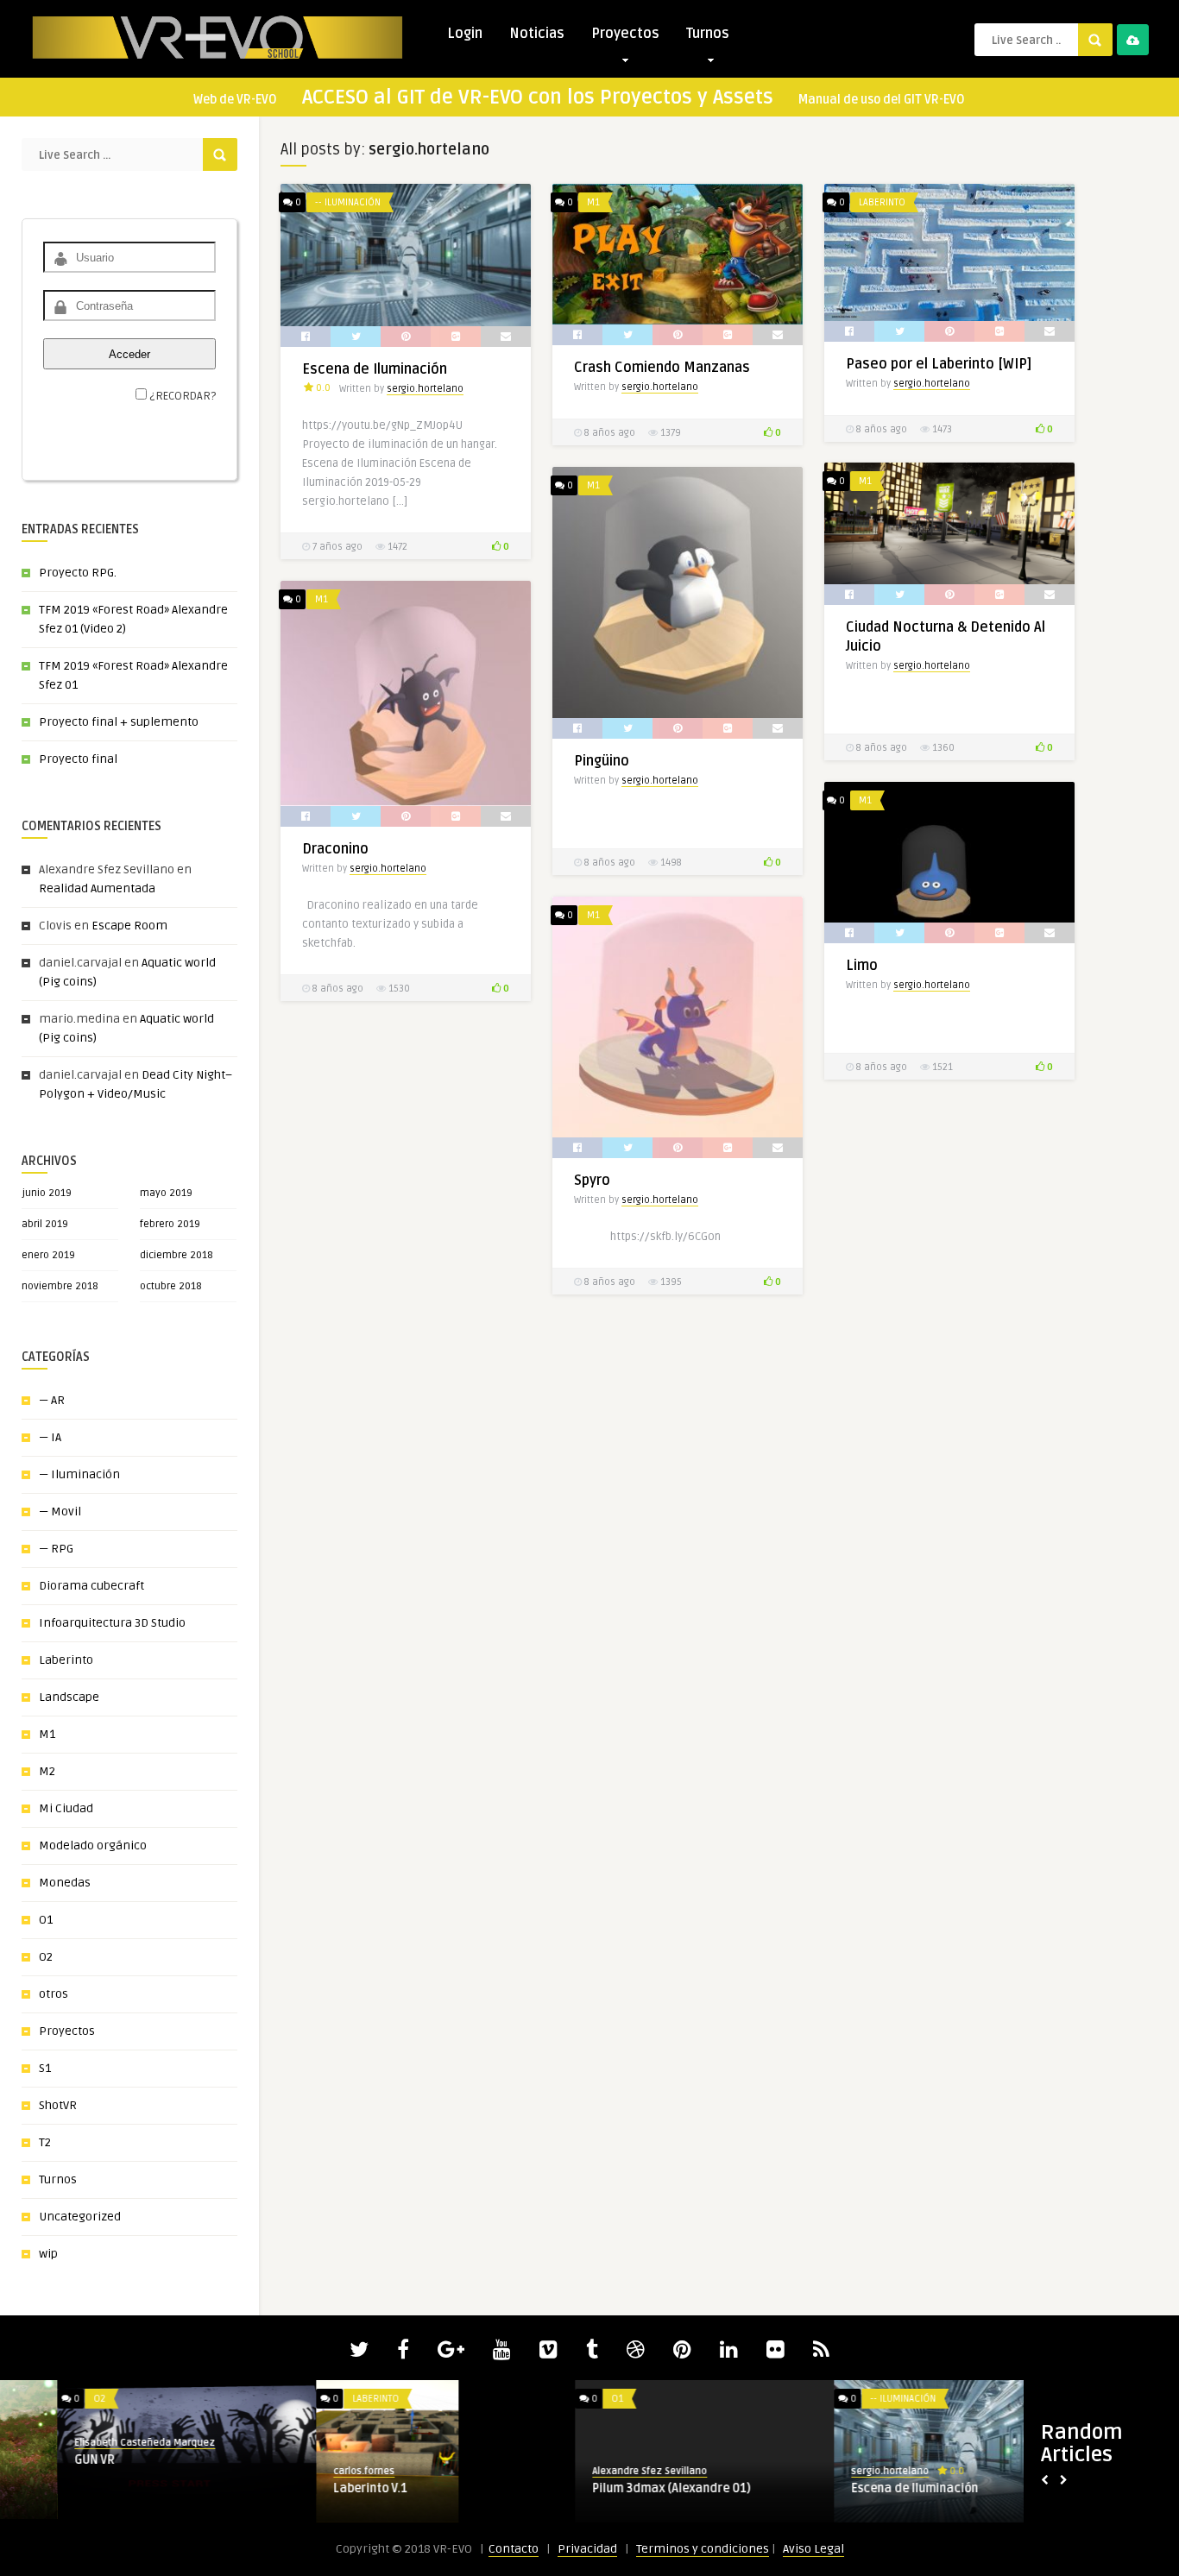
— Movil (60, 1512)
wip (48, 2254)
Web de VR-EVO (235, 100)
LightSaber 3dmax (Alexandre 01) (889, 2488)
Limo (862, 966)
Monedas (65, 1883)
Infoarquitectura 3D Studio (112, 1623)
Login (465, 34)
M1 (47, 1734)
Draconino (335, 849)
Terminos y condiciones (703, 2549)
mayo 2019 (166, 1193)
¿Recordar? (183, 396)
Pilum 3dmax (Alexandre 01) (96, 2488)
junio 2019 (47, 1193)
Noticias (537, 34)
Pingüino (602, 761)
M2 (47, 1771)
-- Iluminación (348, 202)
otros (54, 1994)
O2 (46, 1957)
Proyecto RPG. (78, 573)
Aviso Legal (813, 2549)
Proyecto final (78, 759)
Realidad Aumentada (97, 888)
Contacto (514, 2549)
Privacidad (587, 2549)
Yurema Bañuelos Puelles (595, 2471)
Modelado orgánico (93, 1845)
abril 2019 (45, 1224)
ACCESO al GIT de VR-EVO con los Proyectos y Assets (538, 98)
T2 (45, 2142)
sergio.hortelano (425, 389)
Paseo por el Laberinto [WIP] (939, 364)
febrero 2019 (170, 1224)
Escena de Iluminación (375, 369)
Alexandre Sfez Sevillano (75, 2471)
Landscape (69, 1697)
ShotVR (58, 2105)
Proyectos (625, 34)
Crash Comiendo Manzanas (662, 368)
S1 (45, 2068)
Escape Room (129, 926)
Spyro (592, 1181)
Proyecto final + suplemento (119, 722)
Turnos (708, 34)
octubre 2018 (171, 1286)
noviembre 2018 (60, 1286)
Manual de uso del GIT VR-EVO (882, 100)
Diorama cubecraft (91, 1586)
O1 (46, 1920)
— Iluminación (79, 1474)
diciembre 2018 (177, 1255)
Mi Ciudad (66, 1808)
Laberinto (66, 1660)
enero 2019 (48, 1255)
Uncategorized (80, 2217)
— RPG (56, 1549)
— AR (52, 1400)
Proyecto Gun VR (581, 2488)
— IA (50, 1437)
